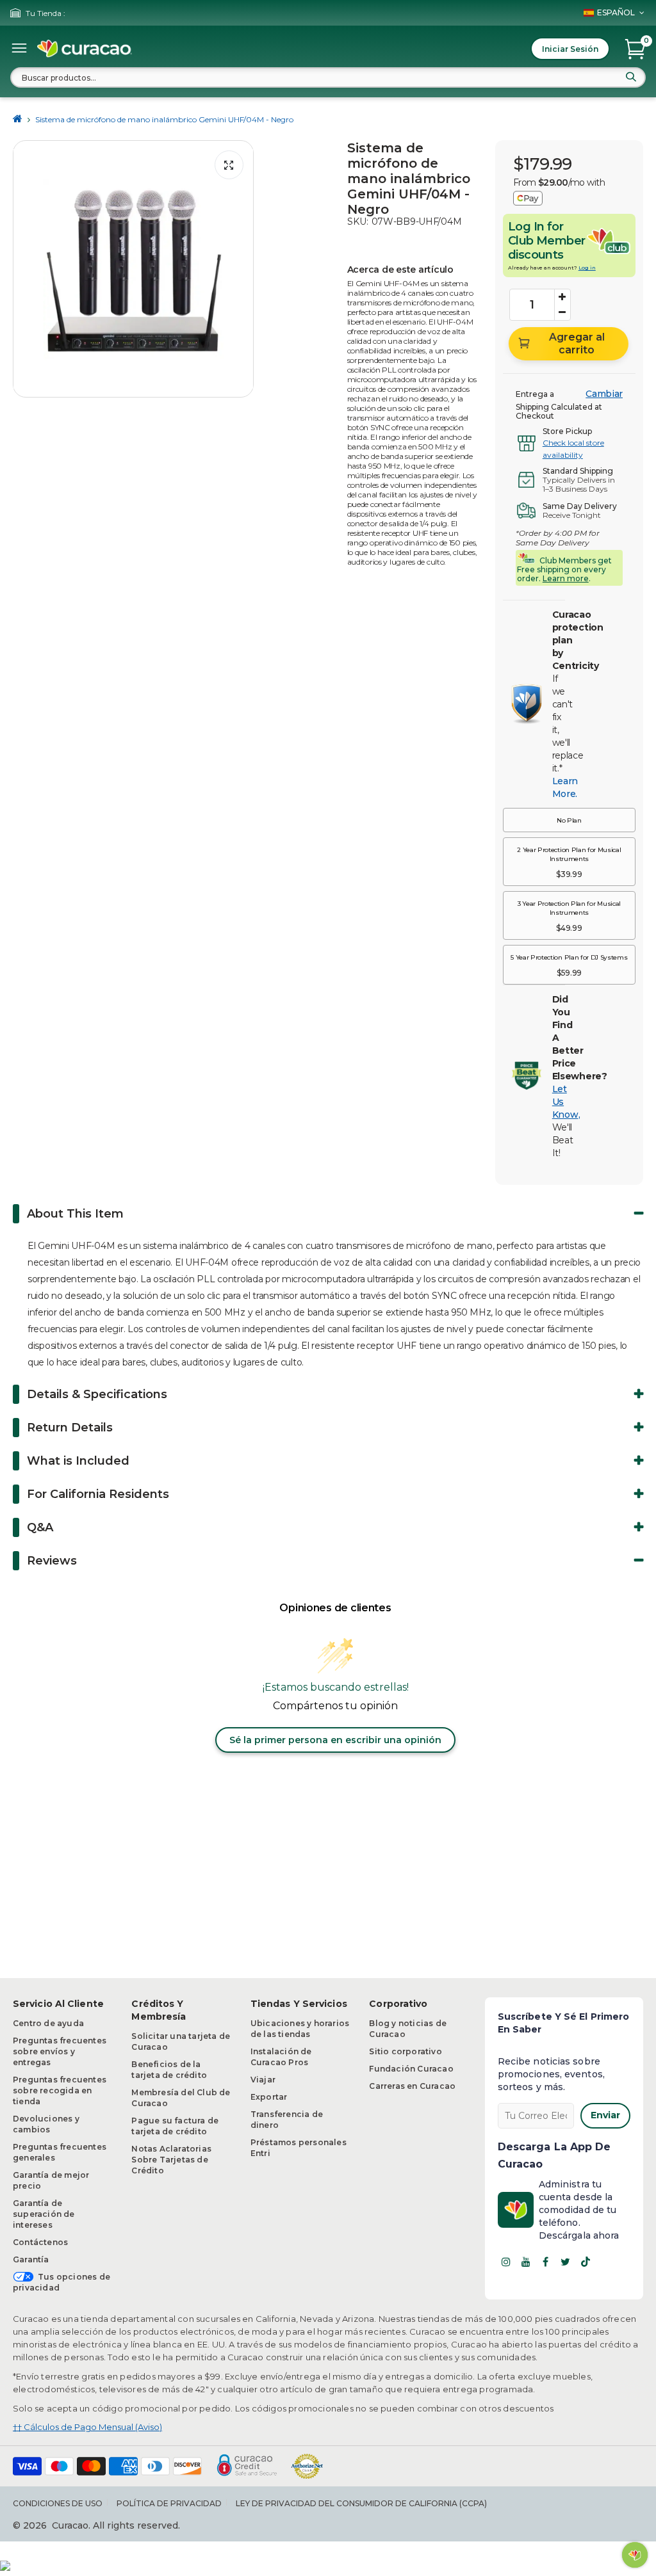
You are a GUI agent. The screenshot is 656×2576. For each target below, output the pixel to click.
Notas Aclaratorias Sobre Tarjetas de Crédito (171, 2160)
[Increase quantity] (562, 297)
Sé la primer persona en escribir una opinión (335, 1740)
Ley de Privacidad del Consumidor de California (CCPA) (361, 2503)
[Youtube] (526, 2262)
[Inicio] (18, 119)
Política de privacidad (169, 2503)
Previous (26, 269)
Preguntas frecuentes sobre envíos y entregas (60, 2051)
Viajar (263, 2080)
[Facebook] (546, 2262)
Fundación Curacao (411, 2069)
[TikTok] (586, 2262)
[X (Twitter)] (566, 2262)
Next (240, 269)
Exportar (269, 2097)
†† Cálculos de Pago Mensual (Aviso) (87, 2427)
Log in (587, 268)
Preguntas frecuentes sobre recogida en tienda (60, 2090)
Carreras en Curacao (412, 2086)
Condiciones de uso (58, 2503)
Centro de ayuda (48, 2023)
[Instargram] (506, 2262)
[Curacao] (85, 49)
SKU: (358, 221)
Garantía (31, 2259)
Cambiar (604, 394)
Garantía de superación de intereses (44, 2214)
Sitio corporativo (405, 2051)
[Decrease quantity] (562, 312)
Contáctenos (40, 2242)
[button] (569, 820)
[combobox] (328, 77)
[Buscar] (631, 77)
